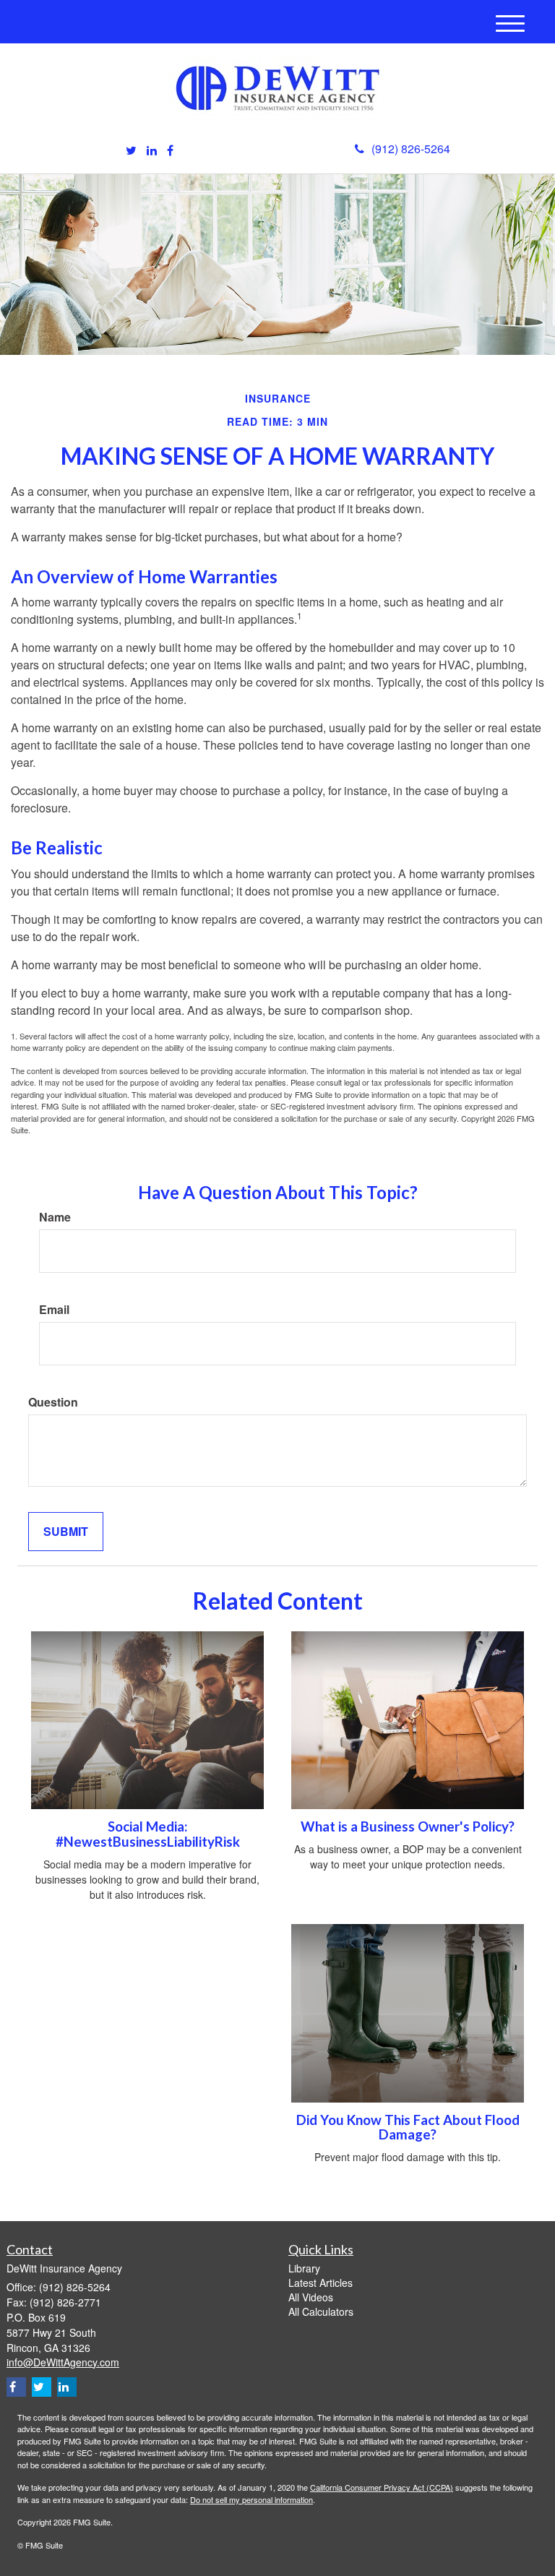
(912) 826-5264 (411, 149)
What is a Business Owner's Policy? (408, 1826)
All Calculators (321, 2311)
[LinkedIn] (152, 151)
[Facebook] (170, 151)
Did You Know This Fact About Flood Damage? (408, 2128)
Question (53, 1402)
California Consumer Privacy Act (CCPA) (382, 2487)
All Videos (311, 2297)
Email (54, 1310)
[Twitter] (131, 151)
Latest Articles (320, 2283)
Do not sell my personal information (251, 2499)
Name (55, 1217)
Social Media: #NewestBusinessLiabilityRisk (148, 1834)
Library (304, 2268)
